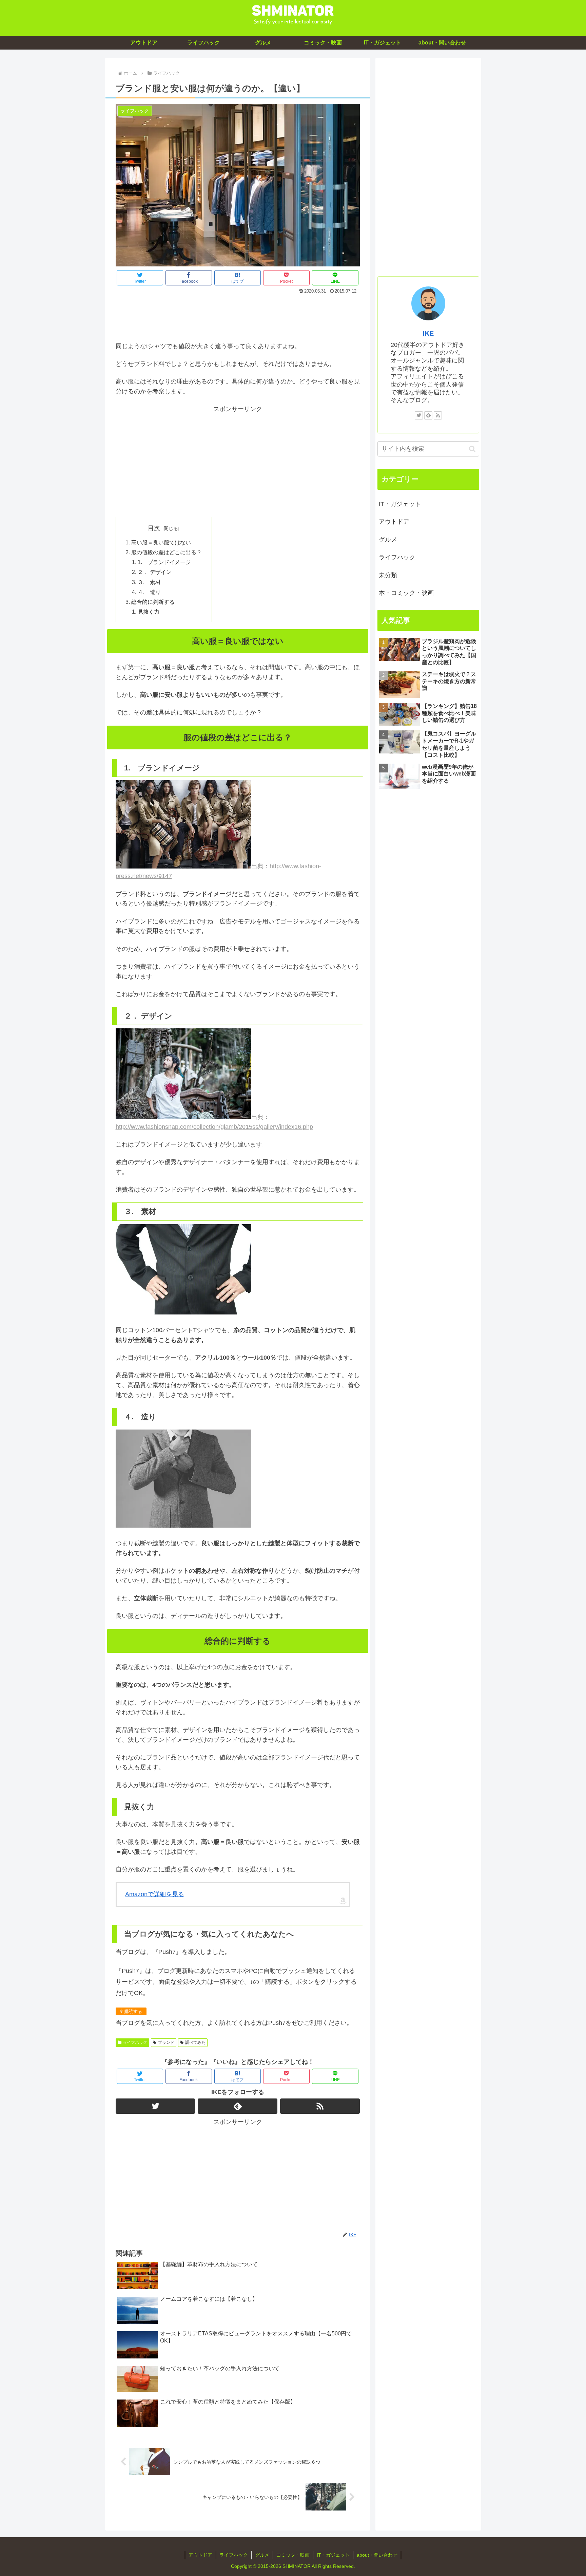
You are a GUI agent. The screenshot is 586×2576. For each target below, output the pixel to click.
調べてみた (195, 2042)
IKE (428, 333)
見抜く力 (149, 612)
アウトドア (394, 522)
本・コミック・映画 (406, 593)
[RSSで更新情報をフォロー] (320, 2106)
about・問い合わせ (377, 2555)
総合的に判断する (153, 602)
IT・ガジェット (400, 504)
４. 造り (149, 592)
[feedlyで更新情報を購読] (238, 2106)
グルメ (388, 540)
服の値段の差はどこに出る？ (167, 552)
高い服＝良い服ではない (161, 542)
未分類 (388, 575)
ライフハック (135, 2042)
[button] (472, 449)
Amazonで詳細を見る (155, 1894)
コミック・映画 (293, 2555)
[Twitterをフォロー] (155, 2106)
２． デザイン (155, 572)
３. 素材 (149, 582)
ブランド (166, 2042)
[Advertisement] (238, 316)
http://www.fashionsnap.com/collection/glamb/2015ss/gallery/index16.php (214, 1127)
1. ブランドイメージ (164, 562)
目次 (154, 528)
